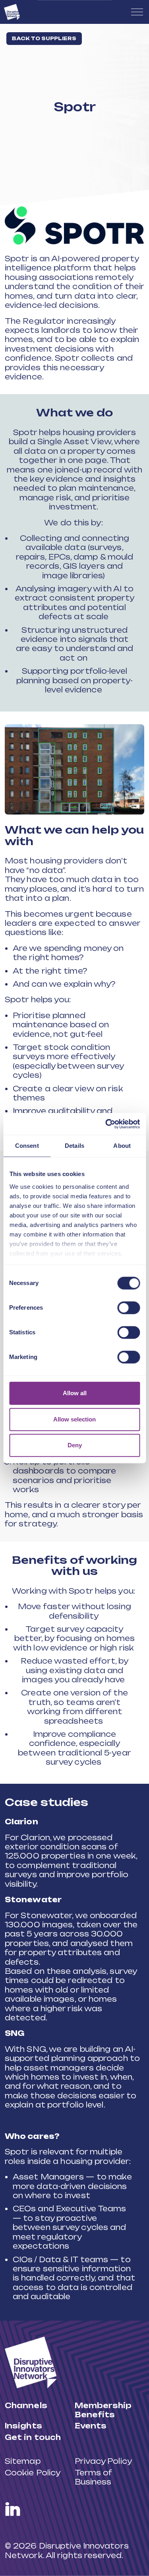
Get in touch (33, 2437)
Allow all (75, 1393)
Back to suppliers (44, 38)
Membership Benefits (103, 2410)
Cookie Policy (33, 2473)
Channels (26, 2405)
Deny (75, 1445)
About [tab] (122, 1146)
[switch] (129, 1308)
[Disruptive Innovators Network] (12, 12)
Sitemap (23, 2461)
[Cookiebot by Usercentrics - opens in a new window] (106, 1124)
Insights (23, 2426)
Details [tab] (74, 1146)
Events (91, 2426)
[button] (74, 226)
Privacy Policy (103, 2461)
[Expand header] (137, 12)
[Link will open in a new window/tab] (13, 2509)
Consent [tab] (27, 1146)
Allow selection (74, 1419)
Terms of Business (93, 2477)
